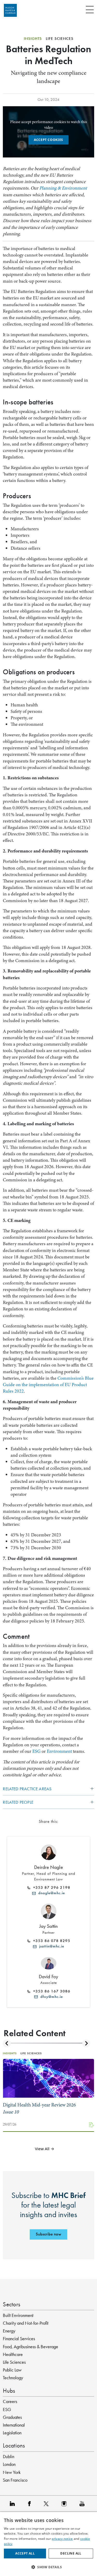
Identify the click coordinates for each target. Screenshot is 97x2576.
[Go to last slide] (7, 2044)
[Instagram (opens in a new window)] (65, 2503)
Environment (59, 1751)
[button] (48, 2567)
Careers (10, 2401)
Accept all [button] (25, 2553)
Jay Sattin (49, 1926)
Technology (13, 2378)
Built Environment (18, 2315)
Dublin (9, 2457)
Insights (33, 39)
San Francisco (15, 2480)
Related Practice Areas (27, 1789)
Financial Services (19, 2339)
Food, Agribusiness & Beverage (31, 2347)
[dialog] (48, 2544)
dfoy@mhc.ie (50, 1997)
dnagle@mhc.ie (50, 1893)
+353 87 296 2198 (50, 1887)
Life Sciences (14, 2362)
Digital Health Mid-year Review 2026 (39, 2108)
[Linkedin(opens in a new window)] (14, 2503)
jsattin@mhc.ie (50, 1946)
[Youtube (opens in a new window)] (83, 2503)
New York (12, 2472)
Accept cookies (48, 140)
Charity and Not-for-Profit (26, 2323)
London (9, 2464)
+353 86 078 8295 (50, 1941)
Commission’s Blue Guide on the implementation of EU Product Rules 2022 (48, 1385)
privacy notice (62, 2539)
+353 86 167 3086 (50, 1991)
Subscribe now (48, 2234)
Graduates (12, 2417)
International (14, 2425)
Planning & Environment (63, 188)
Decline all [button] (71, 2553)
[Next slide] (86, 2044)
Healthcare (13, 2354)
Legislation (12, 2433)
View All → (45, 2149)
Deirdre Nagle (48, 1867)
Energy (9, 2331)
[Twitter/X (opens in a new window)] (47, 2503)
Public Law (12, 2370)
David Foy (49, 1977)
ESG (36, 1751)
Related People (18, 1802)
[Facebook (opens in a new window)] (31, 2503)
